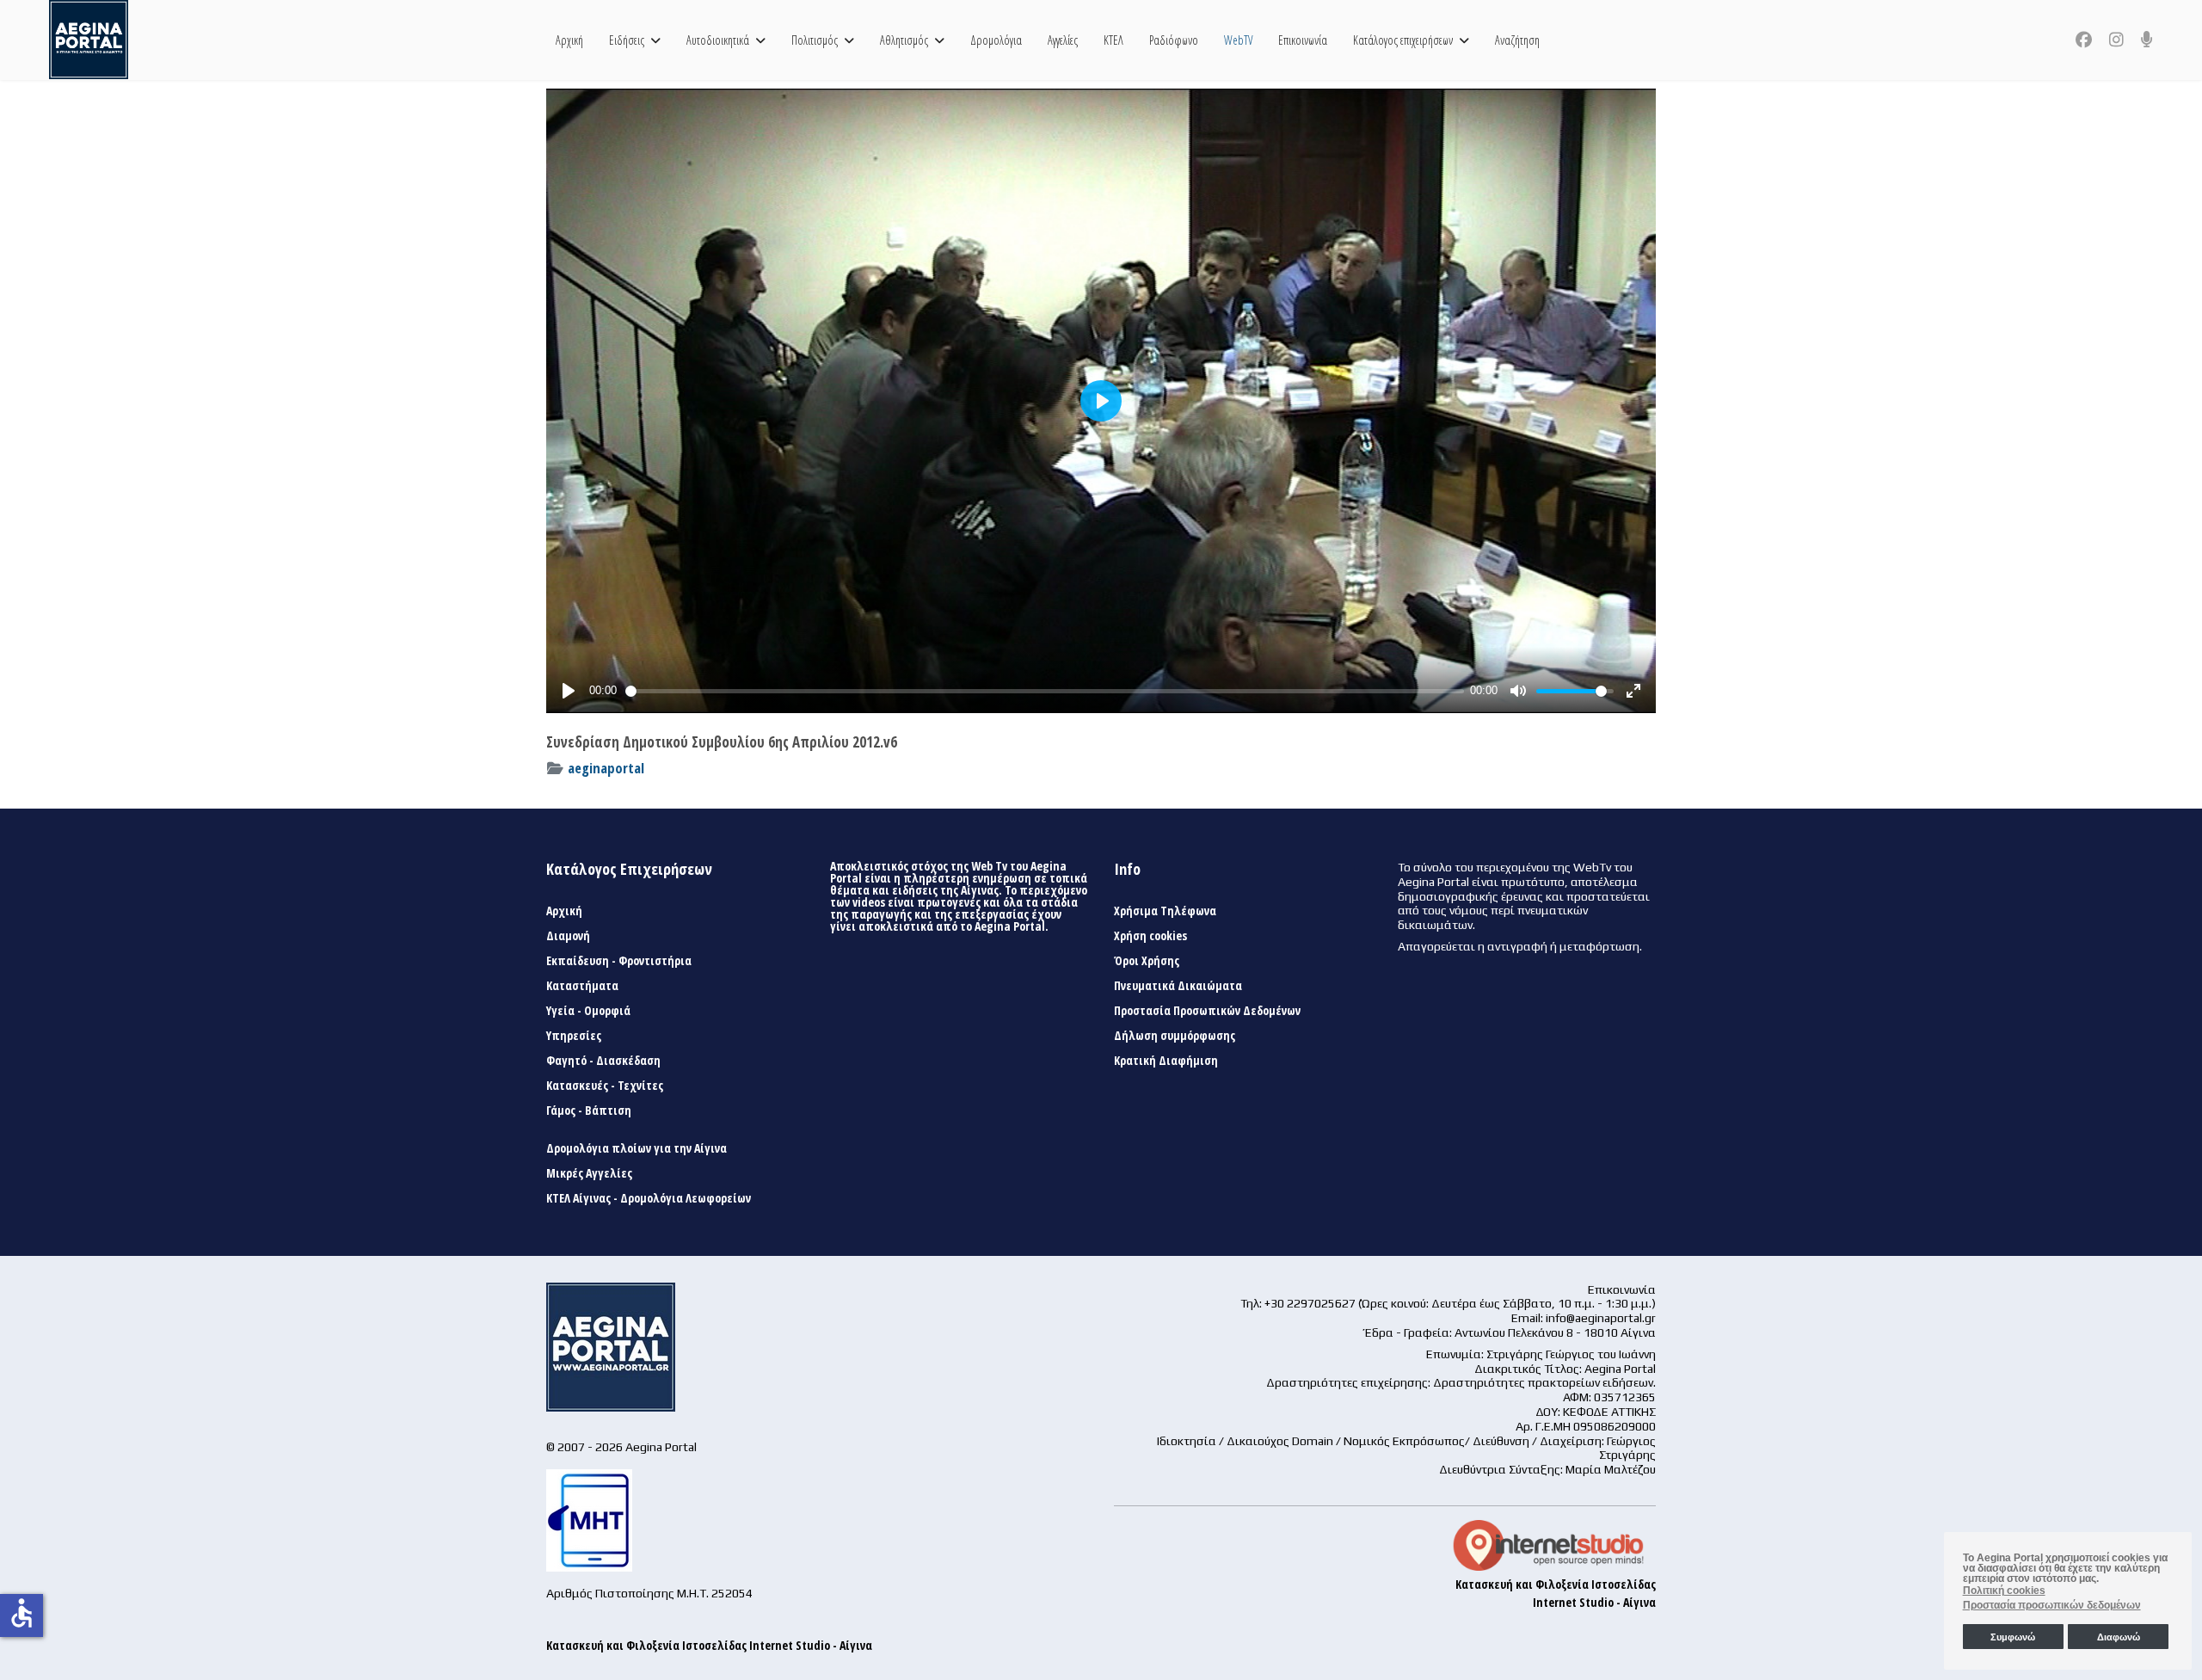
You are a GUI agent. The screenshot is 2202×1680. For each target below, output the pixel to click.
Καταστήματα (582, 986)
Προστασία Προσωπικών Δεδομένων (1207, 1011)
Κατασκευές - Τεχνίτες (605, 1086)
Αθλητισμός (904, 40)
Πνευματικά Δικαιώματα (1178, 986)
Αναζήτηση (1517, 40)
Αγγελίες (1063, 40)
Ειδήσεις (627, 40)
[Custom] (2147, 40)
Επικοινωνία (1303, 40)
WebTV (1238, 40)
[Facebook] (2084, 40)
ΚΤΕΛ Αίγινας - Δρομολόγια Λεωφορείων (649, 1198)
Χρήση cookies (1150, 936)
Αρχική (569, 40)
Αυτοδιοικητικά (718, 40)
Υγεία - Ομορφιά (588, 1011)
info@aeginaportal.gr (1601, 1318)
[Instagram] (2116, 40)
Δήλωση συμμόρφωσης (1175, 1036)
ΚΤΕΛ (1113, 40)
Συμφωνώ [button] (2013, 1637)
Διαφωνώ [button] (2119, 1637)
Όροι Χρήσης (1147, 961)
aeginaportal (606, 768)
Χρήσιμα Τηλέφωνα (1165, 911)
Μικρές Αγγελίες (589, 1173)
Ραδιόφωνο (1174, 40)
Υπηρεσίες (574, 1036)
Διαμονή (568, 936)
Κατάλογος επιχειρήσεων (1403, 40)
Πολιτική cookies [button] (2004, 1591)
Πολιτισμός (815, 40)
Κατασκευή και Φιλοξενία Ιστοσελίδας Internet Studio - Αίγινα (709, 1645)
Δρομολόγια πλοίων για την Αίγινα (637, 1148)
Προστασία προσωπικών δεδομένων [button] (2052, 1605)
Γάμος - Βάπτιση (589, 1111)
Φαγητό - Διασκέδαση (603, 1061)
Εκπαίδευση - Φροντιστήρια (619, 961)
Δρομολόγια (996, 40)
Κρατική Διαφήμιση (1166, 1061)
